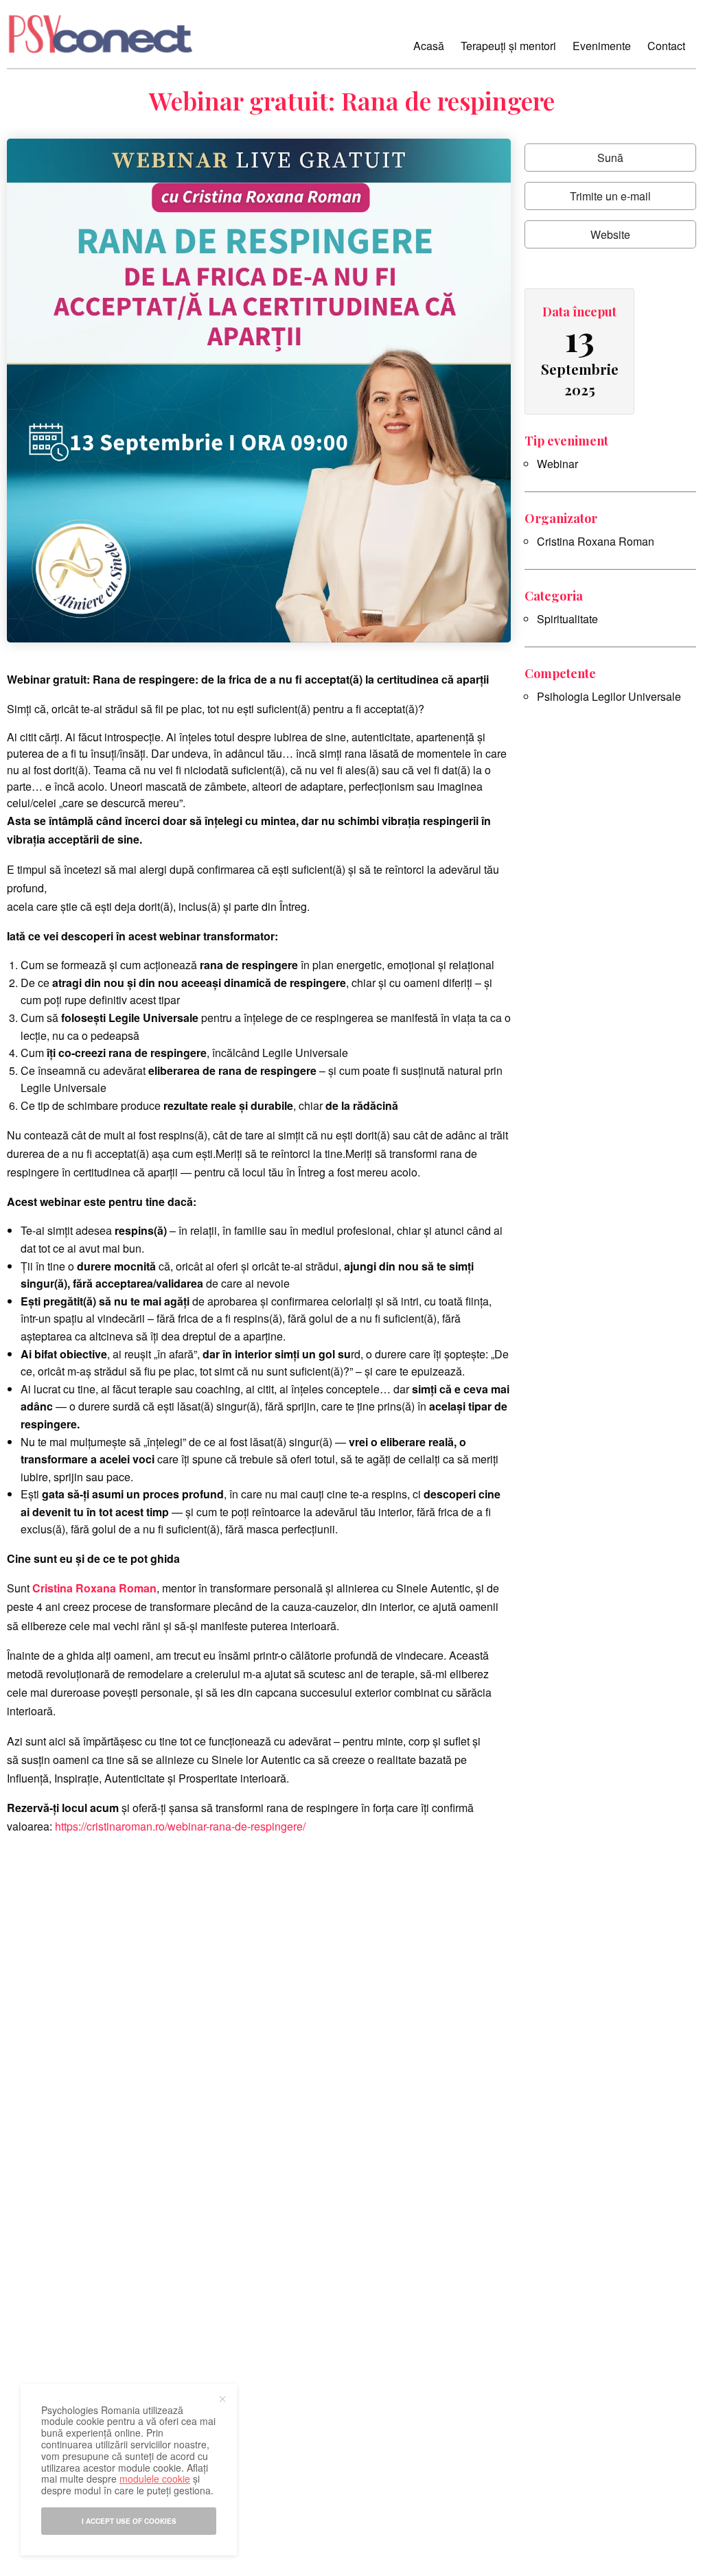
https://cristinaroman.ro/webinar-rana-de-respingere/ (180, 1826)
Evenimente (602, 46)
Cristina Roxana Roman (596, 541)
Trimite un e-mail (610, 196)
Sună (610, 158)
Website (610, 234)
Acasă (429, 46)
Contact (666, 46)
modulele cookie (155, 2479)
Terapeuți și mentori (508, 46)
